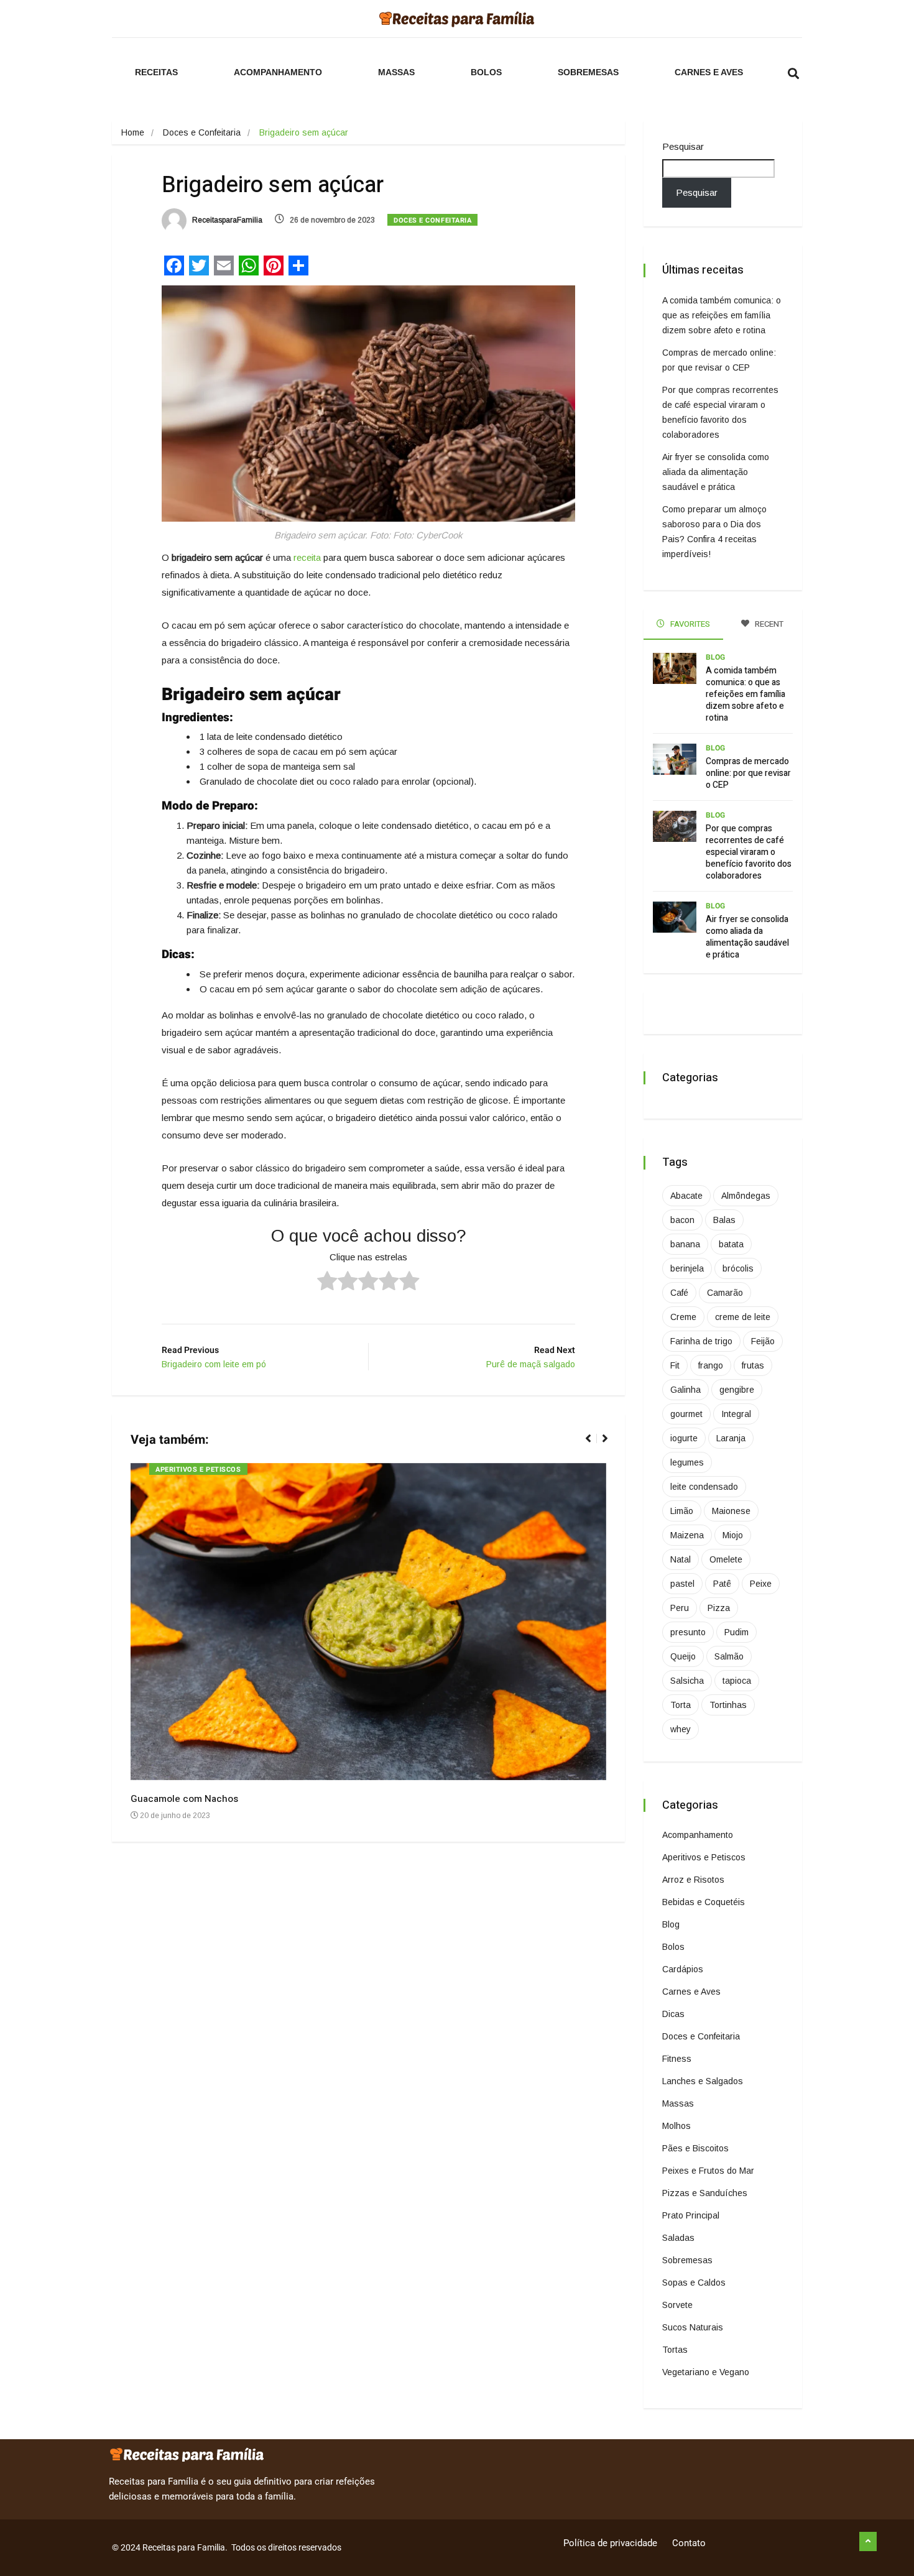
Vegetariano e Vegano (706, 2372)
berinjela (687, 1268)
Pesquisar (683, 146)
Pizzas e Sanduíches (705, 2193)
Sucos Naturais (693, 2327)
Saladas (678, 2238)
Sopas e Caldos (694, 2283)
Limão (682, 1511)
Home (133, 132)
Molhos (676, 2126)
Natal (681, 1559)
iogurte (684, 1438)
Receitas (156, 72)
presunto (688, 1632)
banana (685, 1244)
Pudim (736, 1632)
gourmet (686, 1414)
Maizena (687, 1535)
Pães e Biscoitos (695, 2148)
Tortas (675, 2350)
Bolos (486, 72)
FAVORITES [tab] (689, 624)
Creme (683, 1317)
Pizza (719, 1608)
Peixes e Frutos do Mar (708, 2171)
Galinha (685, 1390)
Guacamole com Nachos (184, 1799)
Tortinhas (728, 1705)
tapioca (737, 1681)
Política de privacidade (610, 2543)
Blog (715, 657)
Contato (689, 2543)
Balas (724, 1220)
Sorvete (677, 2305)
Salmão (729, 1656)
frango (711, 1365)
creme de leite (743, 1317)
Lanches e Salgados (703, 2081)
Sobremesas (588, 72)
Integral (736, 1414)
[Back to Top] (868, 2542)
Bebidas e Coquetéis (704, 1902)
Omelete (726, 1559)
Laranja (731, 1438)
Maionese (731, 1511)
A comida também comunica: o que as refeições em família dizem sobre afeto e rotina (722, 315)
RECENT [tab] (768, 624)
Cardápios (683, 1969)
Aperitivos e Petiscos (198, 1470)
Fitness (677, 2059)
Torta (681, 1705)
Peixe (761, 1584)
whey (681, 1729)
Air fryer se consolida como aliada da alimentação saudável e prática (716, 472)
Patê (722, 1584)
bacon (682, 1220)
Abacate (686, 1196)
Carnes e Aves (709, 72)
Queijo (683, 1656)
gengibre (737, 1390)
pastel (682, 1584)
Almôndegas (746, 1196)
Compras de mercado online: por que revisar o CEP (748, 773)
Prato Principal (691, 2215)
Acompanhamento (278, 72)
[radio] (327, 1283)
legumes (687, 1462)
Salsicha (687, 1681)
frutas (753, 1365)
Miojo (733, 1535)
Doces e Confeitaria (202, 132)
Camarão (725, 1293)
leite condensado (704, 1487)
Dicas (673, 2014)
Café (679, 1293)
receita (307, 557)
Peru (680, 1608)
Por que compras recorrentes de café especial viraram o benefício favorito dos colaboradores (749, 852)
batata (731, 1244)
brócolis (738, 1268)
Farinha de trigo (701, 1341)
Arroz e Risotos (693, 1880)
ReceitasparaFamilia (226, 220)
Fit (675, 1365)
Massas (396, 72)
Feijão (763, 1341)
